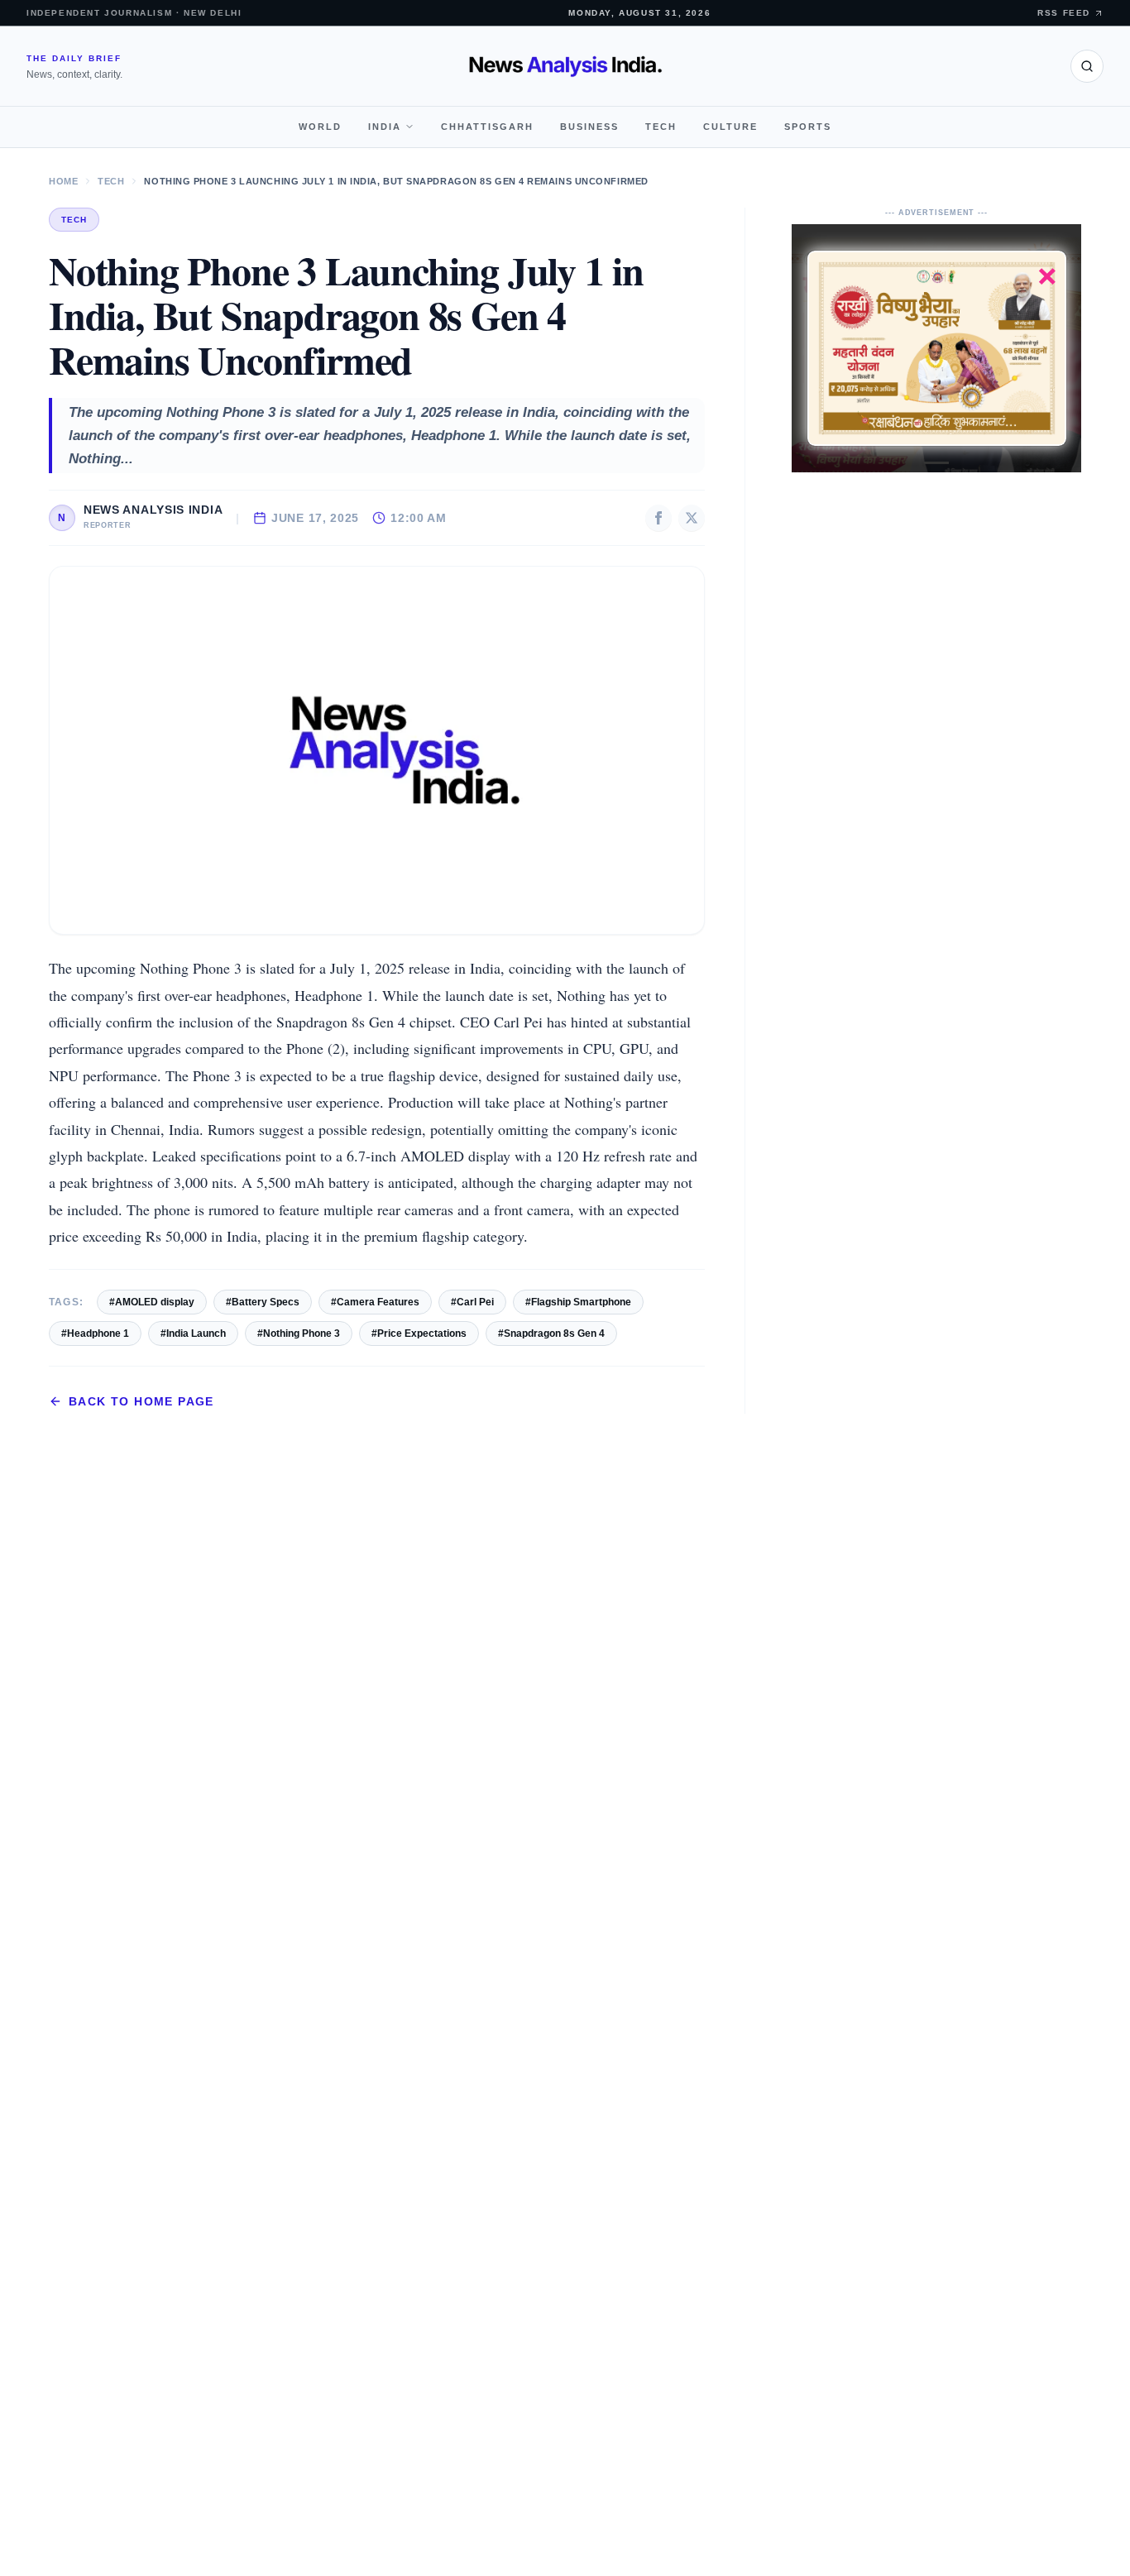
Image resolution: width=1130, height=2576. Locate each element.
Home (63, 181)
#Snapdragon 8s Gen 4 (551, 1333)
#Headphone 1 (95, 1333)
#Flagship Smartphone (578, 1302)
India (385, 127)
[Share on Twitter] (692, 518)
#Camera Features (375, 1302)
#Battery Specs (263, 1302)
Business (589, 127)
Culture (730, 127)
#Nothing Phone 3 (299, 1333)
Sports (808, 127)
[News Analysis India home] (565, 66)
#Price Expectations (419, 1333)
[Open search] (1087, 66)
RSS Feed (1064, 13)
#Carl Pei (472, 1302)
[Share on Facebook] (658, 518)
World (320, 127)
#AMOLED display (152, 1302)
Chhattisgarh (487, 127)
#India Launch (193, 1333)
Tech (661, 127)
